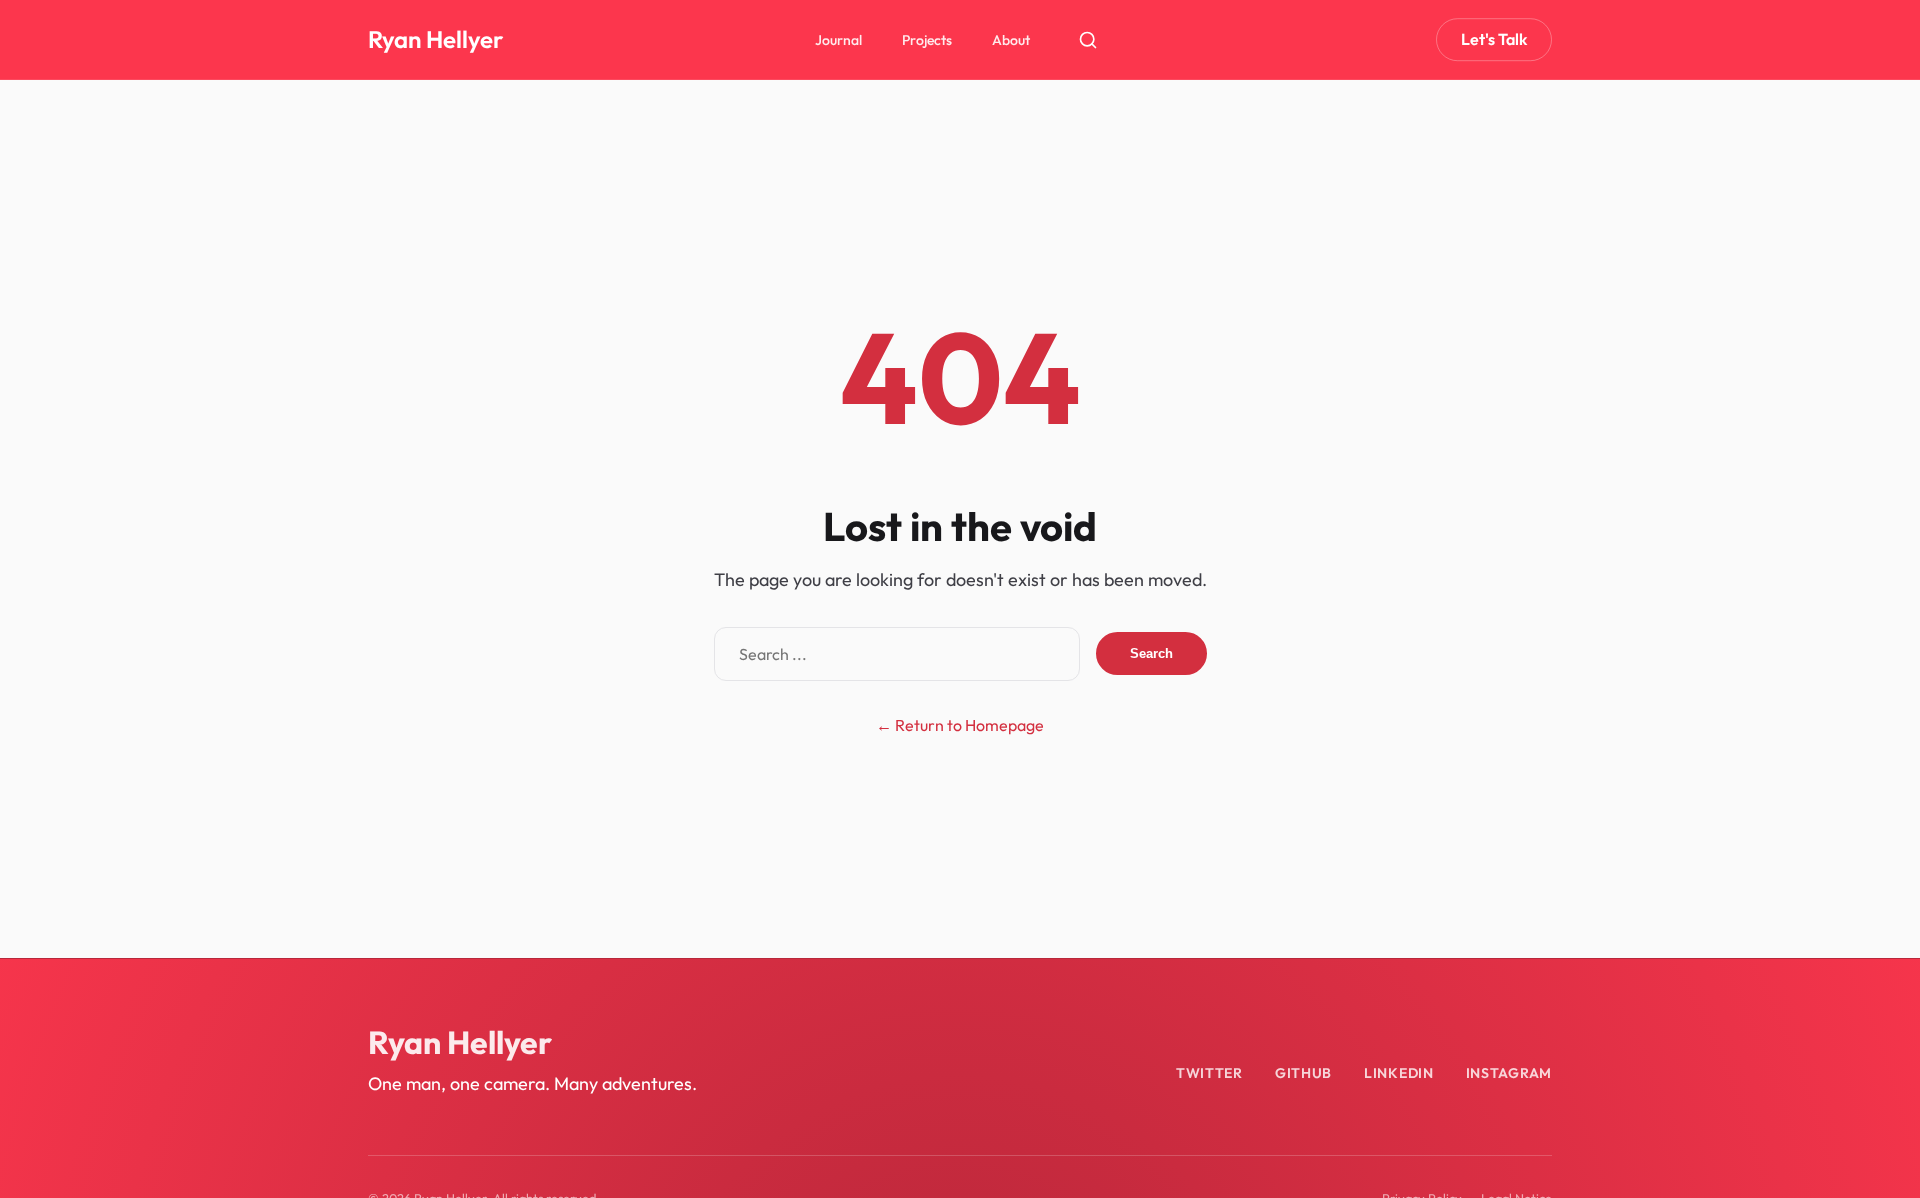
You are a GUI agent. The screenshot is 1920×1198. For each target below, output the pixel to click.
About (1011, 40)
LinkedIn (1399, 1073)
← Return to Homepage (960, 725)
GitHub (1303, 1073)
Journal (838, 40)
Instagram (1509, 1073)
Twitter (1209, 1073)
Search (1151, 653)
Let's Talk (1494, 39)
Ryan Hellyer (435, 39)
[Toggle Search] (1088, 40)
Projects (927, 40)
